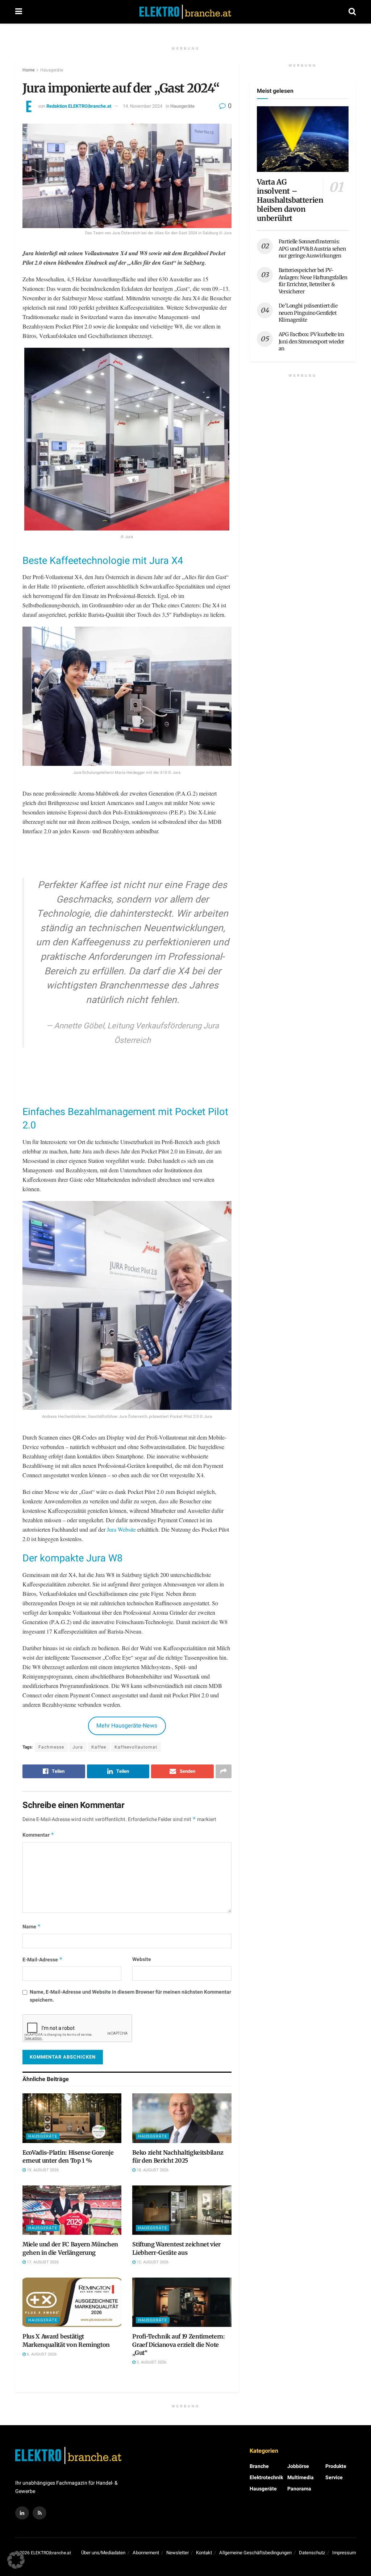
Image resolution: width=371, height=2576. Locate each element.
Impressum (344, 2553)
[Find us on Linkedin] (22, 2513)
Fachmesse (51, 1747)
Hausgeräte (52, 70)
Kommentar (38, 1835)
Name (32, 1927)
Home (28, 70)
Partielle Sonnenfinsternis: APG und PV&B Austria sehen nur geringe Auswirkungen (312, 249)
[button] (16, 2560)
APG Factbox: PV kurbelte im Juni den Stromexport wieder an (311, 341)
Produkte (336, 2466)
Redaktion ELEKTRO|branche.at (79, 106)
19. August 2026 (42, 2170)
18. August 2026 (152, 2170)
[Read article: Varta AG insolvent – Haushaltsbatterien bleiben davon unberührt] (303, 139)
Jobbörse (298, 2466)
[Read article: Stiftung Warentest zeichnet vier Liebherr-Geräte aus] (182, 2210)
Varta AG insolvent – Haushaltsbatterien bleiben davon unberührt (290, 200)
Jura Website (121, 1529)
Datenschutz (312, 2553)
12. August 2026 (152, 2262)
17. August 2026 (42, 2262)
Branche (259, 2466)
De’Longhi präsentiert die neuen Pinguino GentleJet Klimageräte (308, 313)
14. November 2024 (143, 106)
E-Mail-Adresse (43, 1960)
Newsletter (178, 2553)
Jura (78, 1747)
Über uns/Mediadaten (103, 2553)
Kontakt (204, 2553)
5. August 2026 (151, 2362)
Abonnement (146, 2553)
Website (142, 1959)
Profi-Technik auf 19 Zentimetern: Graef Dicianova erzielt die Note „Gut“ (178, 2344)
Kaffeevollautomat (136, 1747)
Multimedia (301, 2478)
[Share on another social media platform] (224, 1771)
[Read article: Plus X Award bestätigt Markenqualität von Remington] (72, 2302)
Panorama (299, 2489)
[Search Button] (352, 12)
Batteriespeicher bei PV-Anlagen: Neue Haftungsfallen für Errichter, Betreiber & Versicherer (313, 281)
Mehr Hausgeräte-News (127, 1726)
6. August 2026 (41, 2354)
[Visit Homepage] (185, 12)
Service (334, 2478)
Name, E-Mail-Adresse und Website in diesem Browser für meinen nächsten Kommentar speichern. (130, 1996)
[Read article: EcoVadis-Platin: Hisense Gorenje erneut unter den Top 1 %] (72, 2118)
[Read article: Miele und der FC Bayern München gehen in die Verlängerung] (72, 2210)
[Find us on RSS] (39, 2513)
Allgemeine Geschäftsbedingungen (255, 2553)
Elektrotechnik (266, 2478)
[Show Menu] (19, 12)
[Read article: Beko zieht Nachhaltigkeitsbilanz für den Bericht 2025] (182, 2118)
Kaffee (99, 1747)
